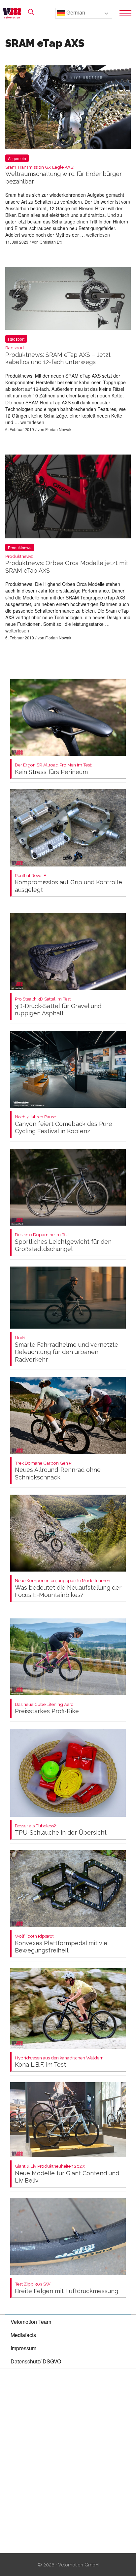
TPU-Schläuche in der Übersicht (61, 1830)
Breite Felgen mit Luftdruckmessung (67, 2288)
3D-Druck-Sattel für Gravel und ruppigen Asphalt (58, 1007)
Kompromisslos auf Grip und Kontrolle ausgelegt (68, 883)
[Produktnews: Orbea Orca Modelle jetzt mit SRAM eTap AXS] (68, 498)
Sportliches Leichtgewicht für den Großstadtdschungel (63, 1242)
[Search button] (31, 12)
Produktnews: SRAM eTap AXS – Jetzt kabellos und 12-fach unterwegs (58, 355)
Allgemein (17, 158)
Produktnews (20, 547)
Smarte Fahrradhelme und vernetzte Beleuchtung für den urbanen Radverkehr (67, 1349)
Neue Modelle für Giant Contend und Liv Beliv (67, 2174)
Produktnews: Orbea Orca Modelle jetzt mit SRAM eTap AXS (67, 564)
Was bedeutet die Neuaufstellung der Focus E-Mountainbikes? (68, 1588)
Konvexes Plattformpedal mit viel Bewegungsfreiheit (62, 1944)
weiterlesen (98, 235)
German (75, 13)
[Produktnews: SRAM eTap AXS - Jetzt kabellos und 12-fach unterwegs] (68, 300)
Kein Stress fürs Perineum (53, 769)
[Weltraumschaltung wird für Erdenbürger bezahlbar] (68, 108)
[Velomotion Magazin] (14, 13)
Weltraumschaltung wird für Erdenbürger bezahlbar (64, 175)
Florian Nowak (58, 429)
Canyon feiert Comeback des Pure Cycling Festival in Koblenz (64, 1124)
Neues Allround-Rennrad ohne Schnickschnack (58, 1471)
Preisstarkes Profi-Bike (47, 1708)
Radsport (16, 339)
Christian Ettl (51, 242)
